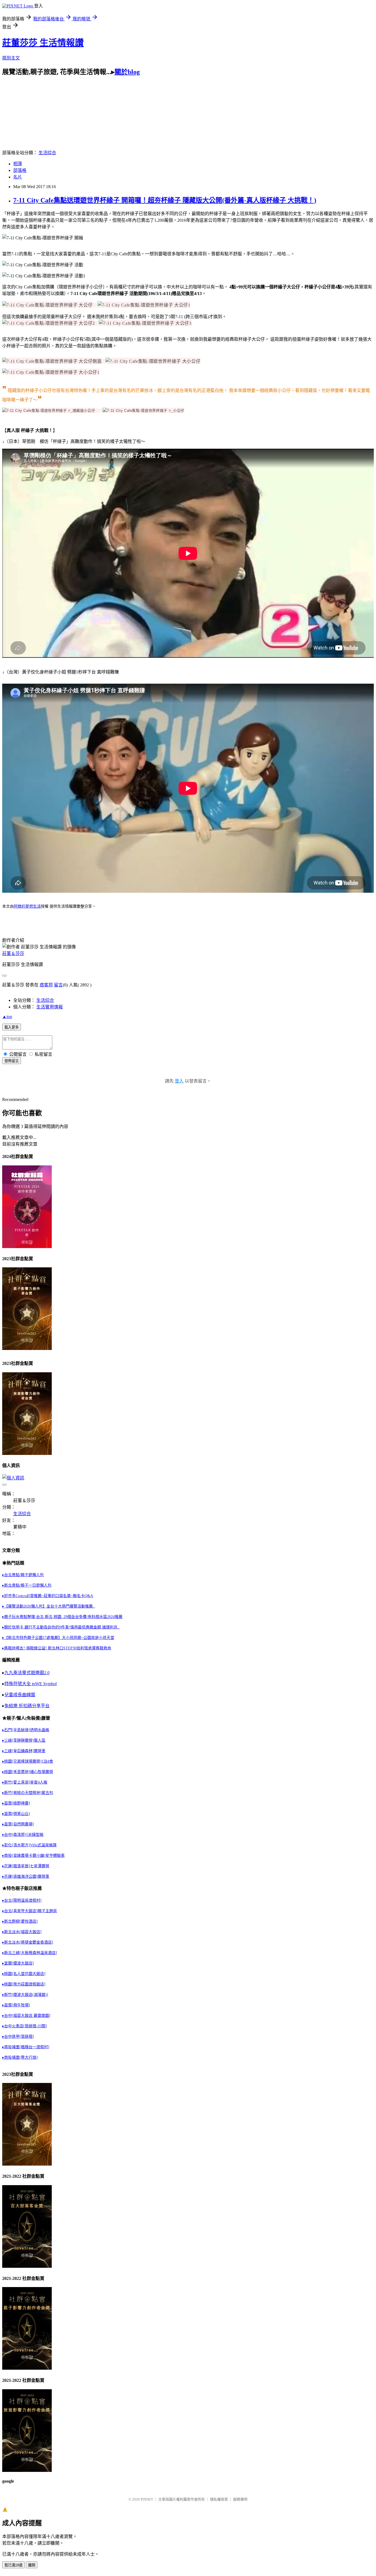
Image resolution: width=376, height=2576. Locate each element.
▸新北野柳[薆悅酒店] (20, 1921)
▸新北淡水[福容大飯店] (22, 1932)
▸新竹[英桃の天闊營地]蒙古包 (28, 1793)
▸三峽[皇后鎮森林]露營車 (24, 1751)
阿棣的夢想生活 (27, 906)
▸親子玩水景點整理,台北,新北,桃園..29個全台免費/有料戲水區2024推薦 (62, 1617)
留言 (58, 985)
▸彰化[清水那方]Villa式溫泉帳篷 (29, 1845)
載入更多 (12, 1027)
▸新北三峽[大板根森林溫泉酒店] (30, 1953)
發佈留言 (12, 1061)
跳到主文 (11, 58)
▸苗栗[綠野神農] (16, 1803)
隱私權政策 (219, 2499)
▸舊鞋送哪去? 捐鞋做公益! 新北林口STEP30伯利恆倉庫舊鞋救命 (57, 1648)
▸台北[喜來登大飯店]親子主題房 (30, 1911)
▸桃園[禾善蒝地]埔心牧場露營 (28, 1772)
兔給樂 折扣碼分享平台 (27, 1706)
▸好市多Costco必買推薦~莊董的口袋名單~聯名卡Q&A (48, 1596)
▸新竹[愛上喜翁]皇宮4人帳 (25, 1782)
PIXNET (147, 2499)
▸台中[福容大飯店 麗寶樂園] (26, 2016)
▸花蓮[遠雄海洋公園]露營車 (26, 1876)
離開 (32, 2565)
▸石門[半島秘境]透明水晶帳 (26, 1730)
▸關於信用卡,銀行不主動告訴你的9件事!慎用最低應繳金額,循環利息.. (61, 1627)
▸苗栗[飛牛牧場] (16, 2005)
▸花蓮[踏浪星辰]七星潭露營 (26, 1866)
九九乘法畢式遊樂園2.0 (27, 1673)
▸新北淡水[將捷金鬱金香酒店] (28, 1942)
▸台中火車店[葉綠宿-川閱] (24, 2026)
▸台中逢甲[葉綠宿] (18, 2037)
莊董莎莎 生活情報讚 (43, 43)
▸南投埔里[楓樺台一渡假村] (26, 2047)
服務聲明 (240, 2499)
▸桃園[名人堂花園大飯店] (24, 1974)
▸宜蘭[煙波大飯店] (18, 1963)
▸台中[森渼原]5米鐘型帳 (23, 1835)
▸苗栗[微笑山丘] (16, 1814)
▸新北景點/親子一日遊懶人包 (27, 1585)
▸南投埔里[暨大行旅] (20, 2057)
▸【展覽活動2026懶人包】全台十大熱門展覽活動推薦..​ (49, 1606)
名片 (18, 177)
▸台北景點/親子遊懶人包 (23, 1575)
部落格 (20, 170)
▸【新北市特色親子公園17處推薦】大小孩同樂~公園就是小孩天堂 (58, 1638)
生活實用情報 (50, 1007)
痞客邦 (46, 985)
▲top (7, 1017)
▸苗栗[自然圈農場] (18, 1824)
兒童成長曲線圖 (20, 1695)
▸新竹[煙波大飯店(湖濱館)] (25, 1995)
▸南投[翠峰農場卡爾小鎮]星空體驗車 (33, 1856)
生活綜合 (47, 153)
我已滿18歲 (13, 2565)
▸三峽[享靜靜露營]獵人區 (24, 1740)
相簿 (18, 164)
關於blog (127, 72)
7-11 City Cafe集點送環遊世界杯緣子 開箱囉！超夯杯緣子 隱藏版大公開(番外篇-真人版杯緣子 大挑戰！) (165, 200)
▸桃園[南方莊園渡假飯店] (24, 1984)
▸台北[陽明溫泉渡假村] (22, 1900)
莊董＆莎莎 (13, 953)
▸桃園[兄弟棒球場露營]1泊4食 (28, 1761)
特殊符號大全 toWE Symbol (31, 1684)
